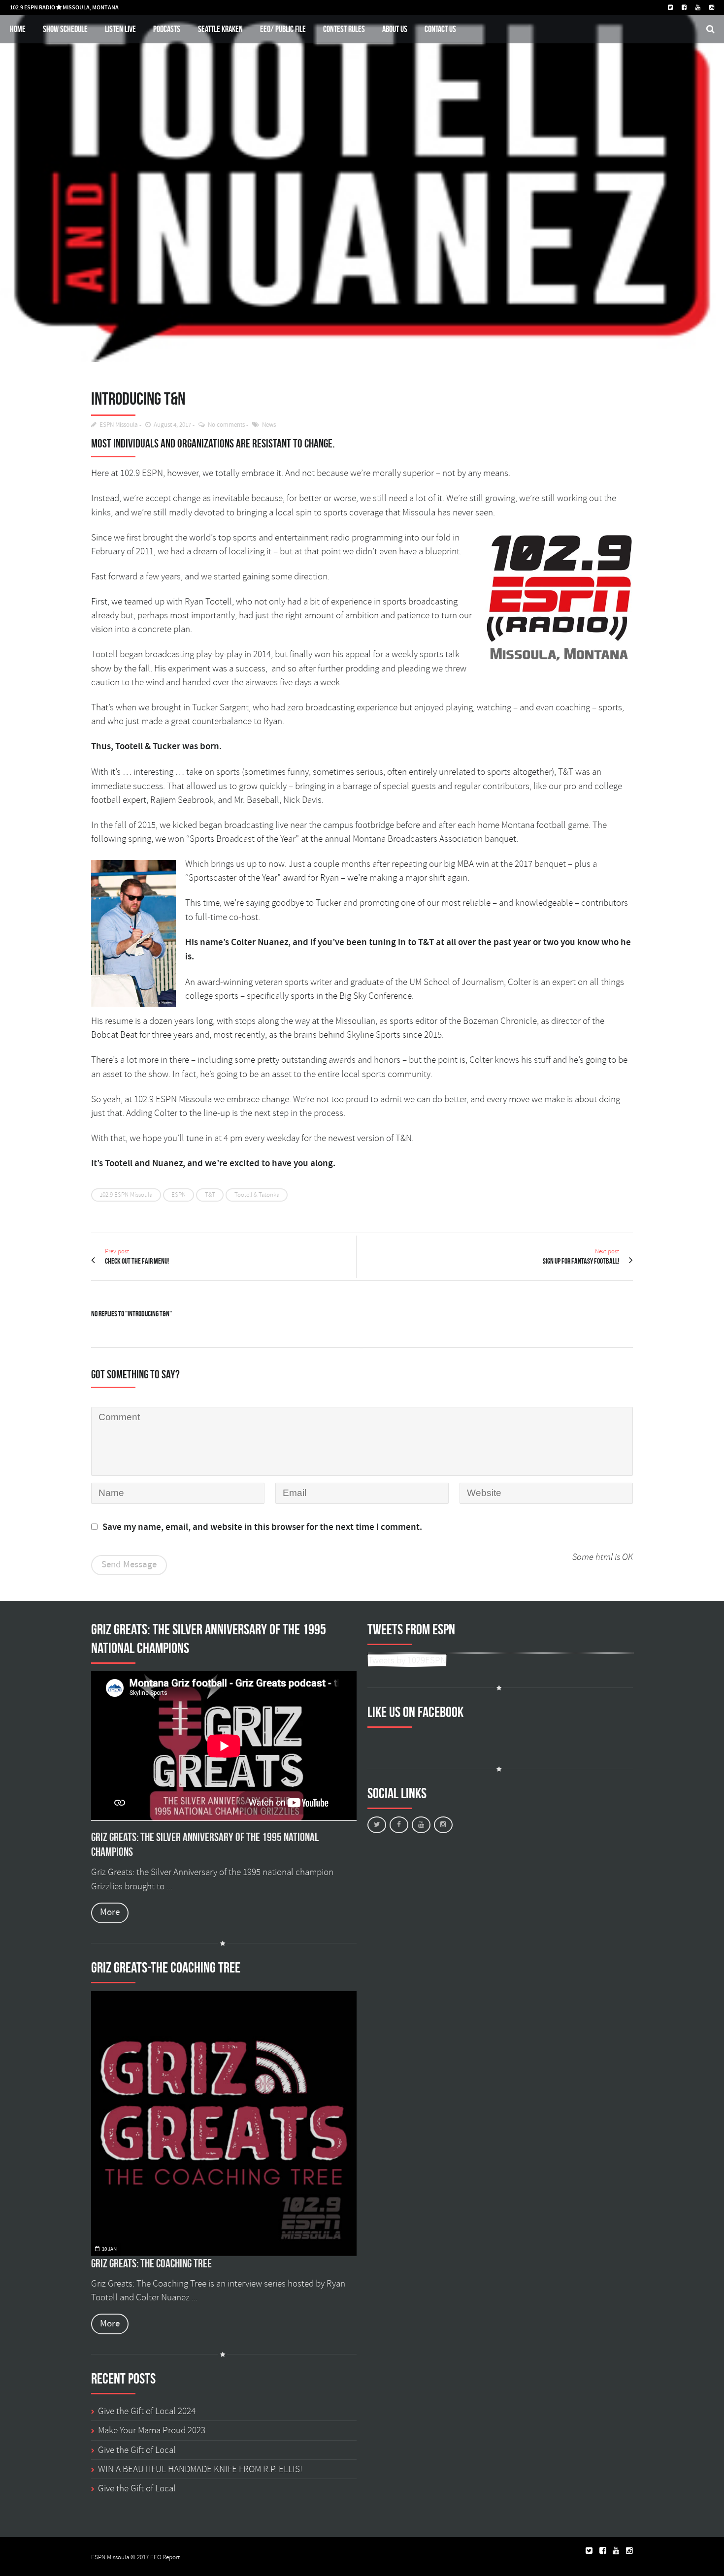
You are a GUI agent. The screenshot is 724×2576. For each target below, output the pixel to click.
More (110, 1912)
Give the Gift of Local (137, 2450)
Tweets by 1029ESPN (407, 1660)
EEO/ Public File (283, 29)
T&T (210, 1195)
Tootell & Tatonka (257, 1195)
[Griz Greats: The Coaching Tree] (224, 2123)
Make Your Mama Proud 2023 (152, 2430)
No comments (226, 425)
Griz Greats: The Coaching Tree (151, 2263)
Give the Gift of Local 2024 (147, 2411)
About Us (395, 29)
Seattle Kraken (220, 29)
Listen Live (120, 29)
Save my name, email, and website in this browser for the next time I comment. (262, 1527)
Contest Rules (344, 29)
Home (18, 29)
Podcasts (167, 29)
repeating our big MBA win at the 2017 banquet (479, 864)
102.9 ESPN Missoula (126, 1195)
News (269, 425)
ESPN (179, 1195)
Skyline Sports (374, 1035)
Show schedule (65, 29)
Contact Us (440, 29)
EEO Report (165, 2557)
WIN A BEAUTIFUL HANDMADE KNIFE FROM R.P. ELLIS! (200, 2469)
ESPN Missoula (119, 425)
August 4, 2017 (172, 425)
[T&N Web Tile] (362, 181)
